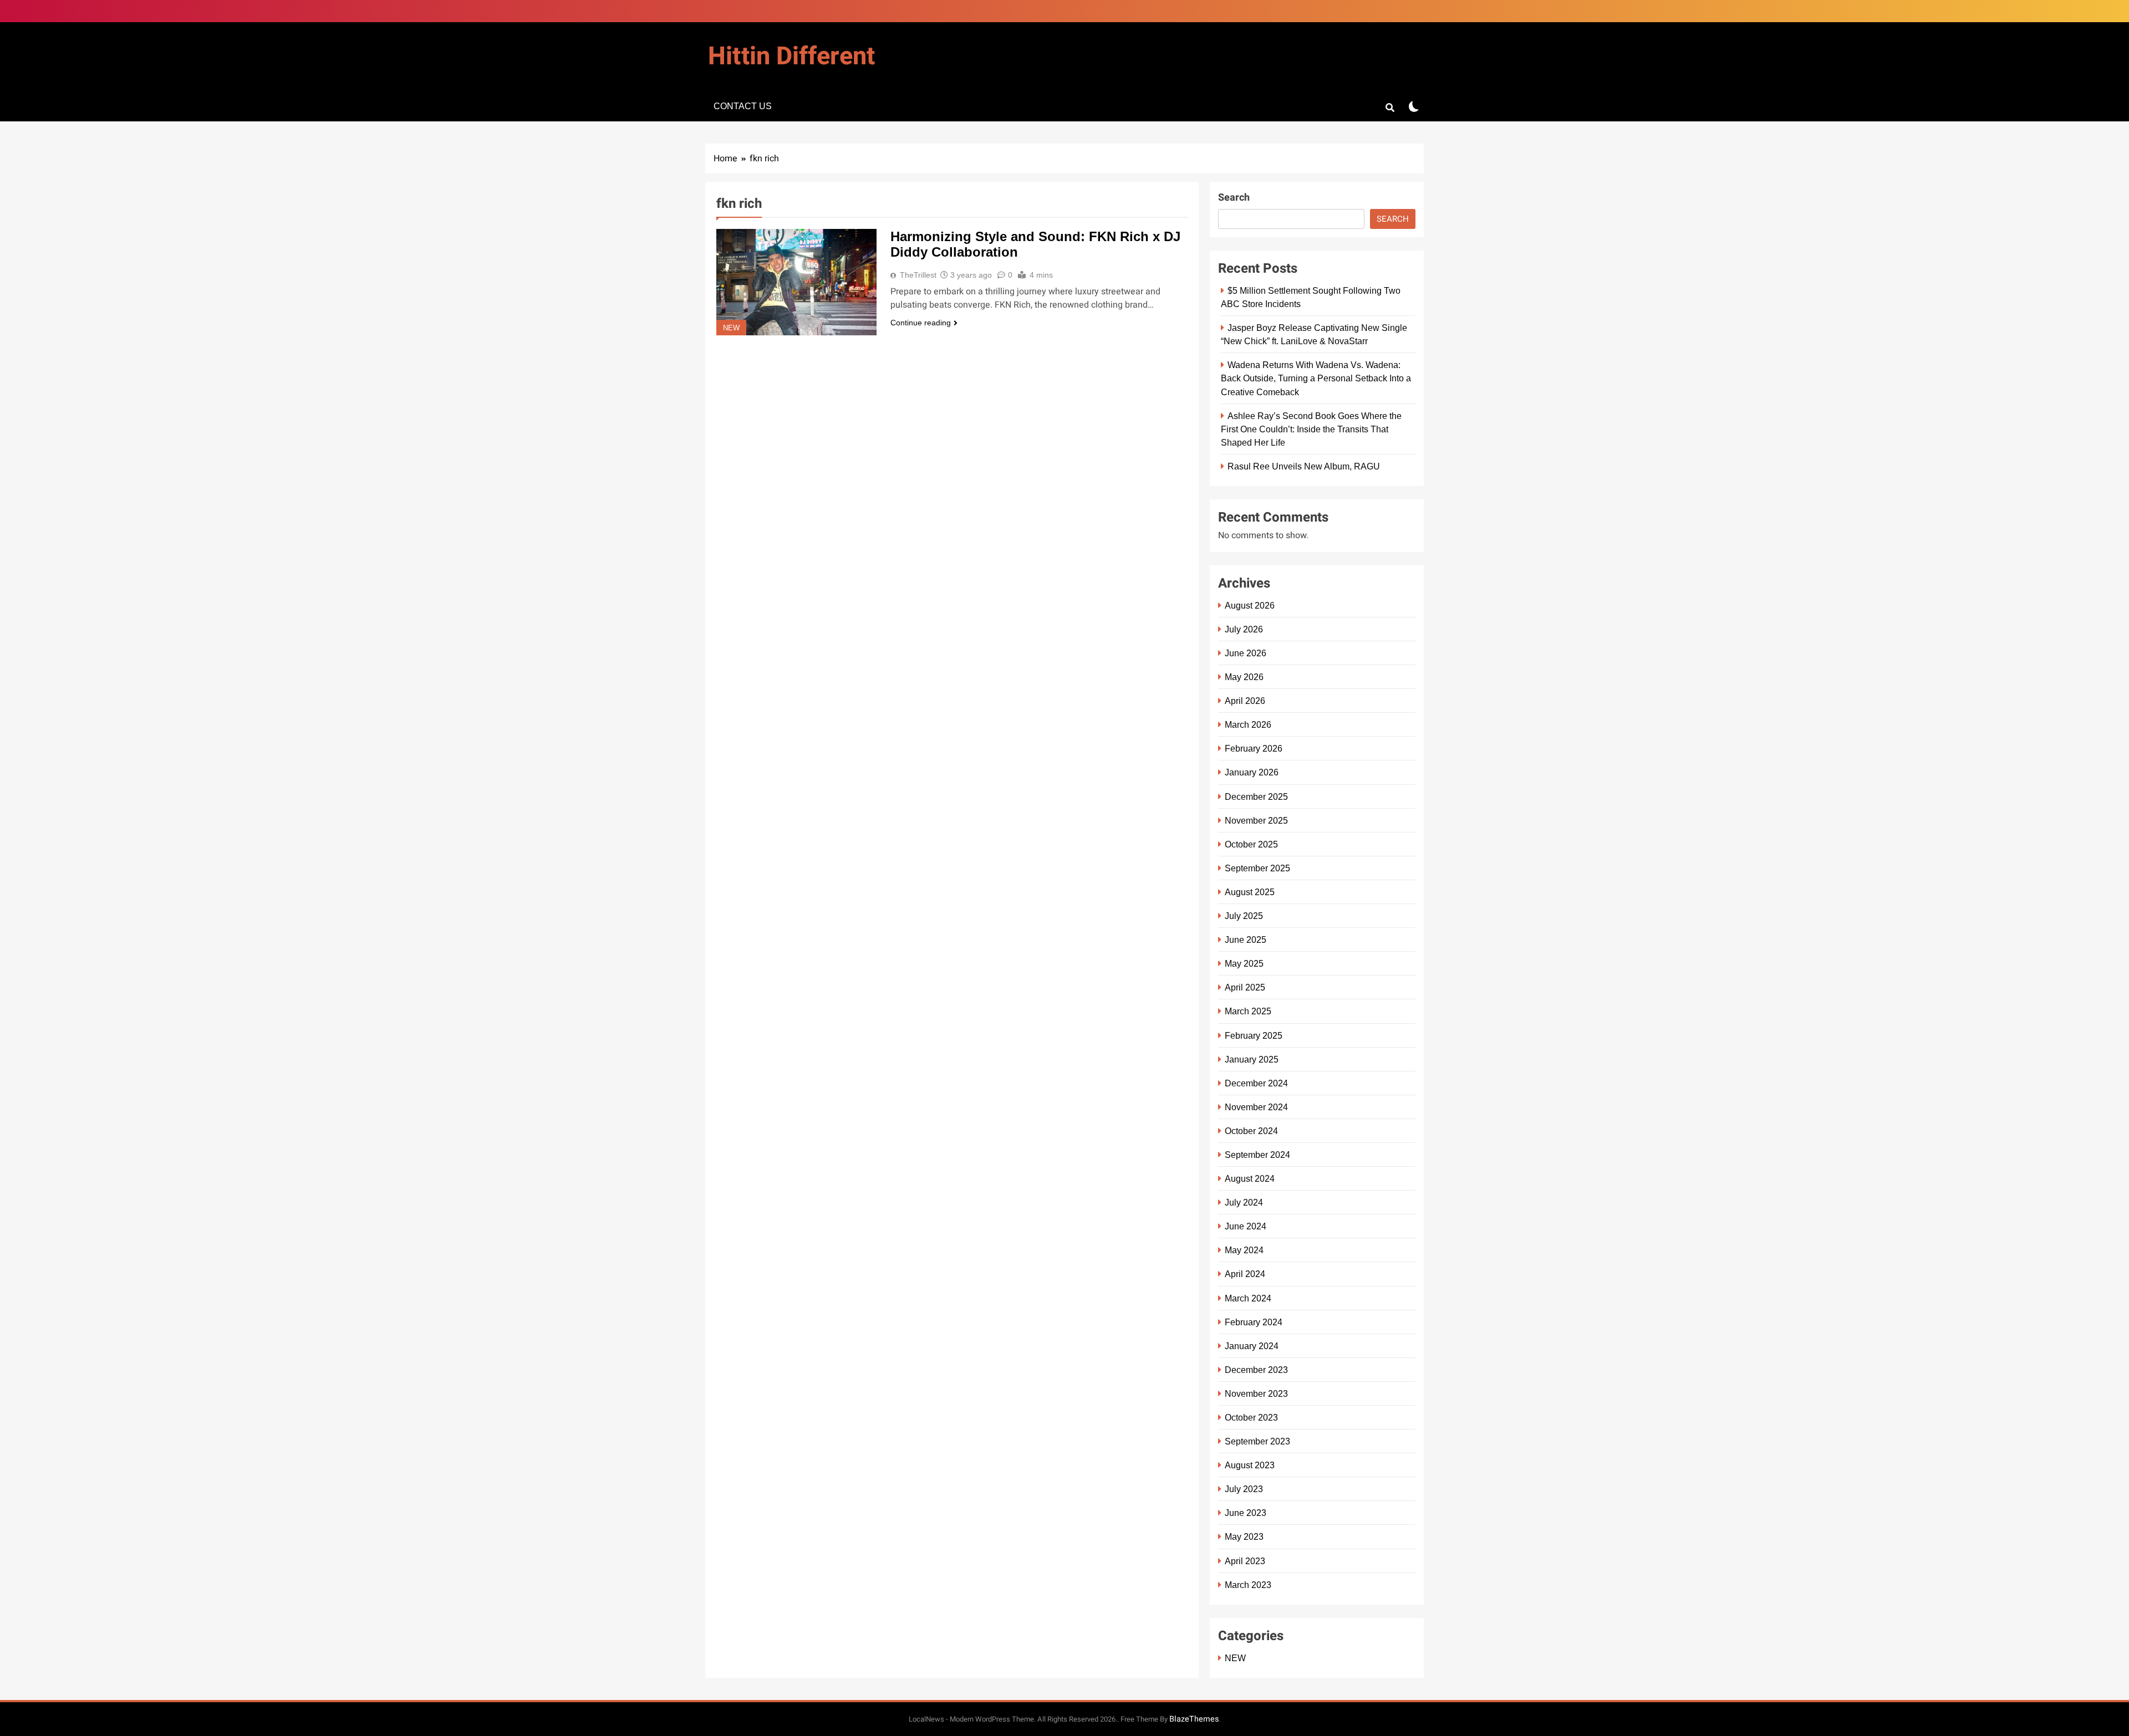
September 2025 (1257, 868)
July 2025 (1244, 916)
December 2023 (1256, 1370)
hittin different (791, 57)
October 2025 (1251, 844)
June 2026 (1246, 653)
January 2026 (1252, 772)
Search (1234, 198)
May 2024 (1244, 1250)
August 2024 (1250, 1178)
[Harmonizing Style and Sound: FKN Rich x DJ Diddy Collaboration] (796, 282)
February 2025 (1254, 1035)
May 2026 (1244, 677)
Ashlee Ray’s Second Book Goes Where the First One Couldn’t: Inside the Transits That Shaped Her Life (1311, 429)
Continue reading (921, 323)
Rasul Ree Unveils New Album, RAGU (1304, 466)
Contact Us (743, 106)
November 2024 (1256, 1107)
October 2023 (1251, 1417)
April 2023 (1245, 1561)
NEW (731, 328)
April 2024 (1245, 1274)
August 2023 (1250, 1465)
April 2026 (1245, 701)
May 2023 (1244, 1536)
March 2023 (1248, 1585)
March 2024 (1248, 1298)
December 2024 (1256, 1083)
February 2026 (1254, 748)
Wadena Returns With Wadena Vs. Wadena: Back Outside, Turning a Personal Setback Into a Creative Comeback (1316, 378)
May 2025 (1244, 963)
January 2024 (1252, 1346)
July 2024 (1244, 1202)
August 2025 (1250, 892)
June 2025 (1246, 940)
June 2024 (1246, 1226)
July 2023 (1244, 1489)
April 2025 (1245, 987)
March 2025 (1248, 1011)
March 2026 (1248, 724)
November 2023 (1256, 1393)
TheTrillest (918, 275)
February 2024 (1254, 1322)
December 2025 (1256, 796)
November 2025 (1256, 820)
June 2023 (1246, 1513)
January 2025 (1252, 1059)
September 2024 (1257, 1155)
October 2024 (1251, 1131)
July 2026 (1244, 629)
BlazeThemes (1194, 1719)
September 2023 (1257, 1441)
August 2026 (1250, 605)
